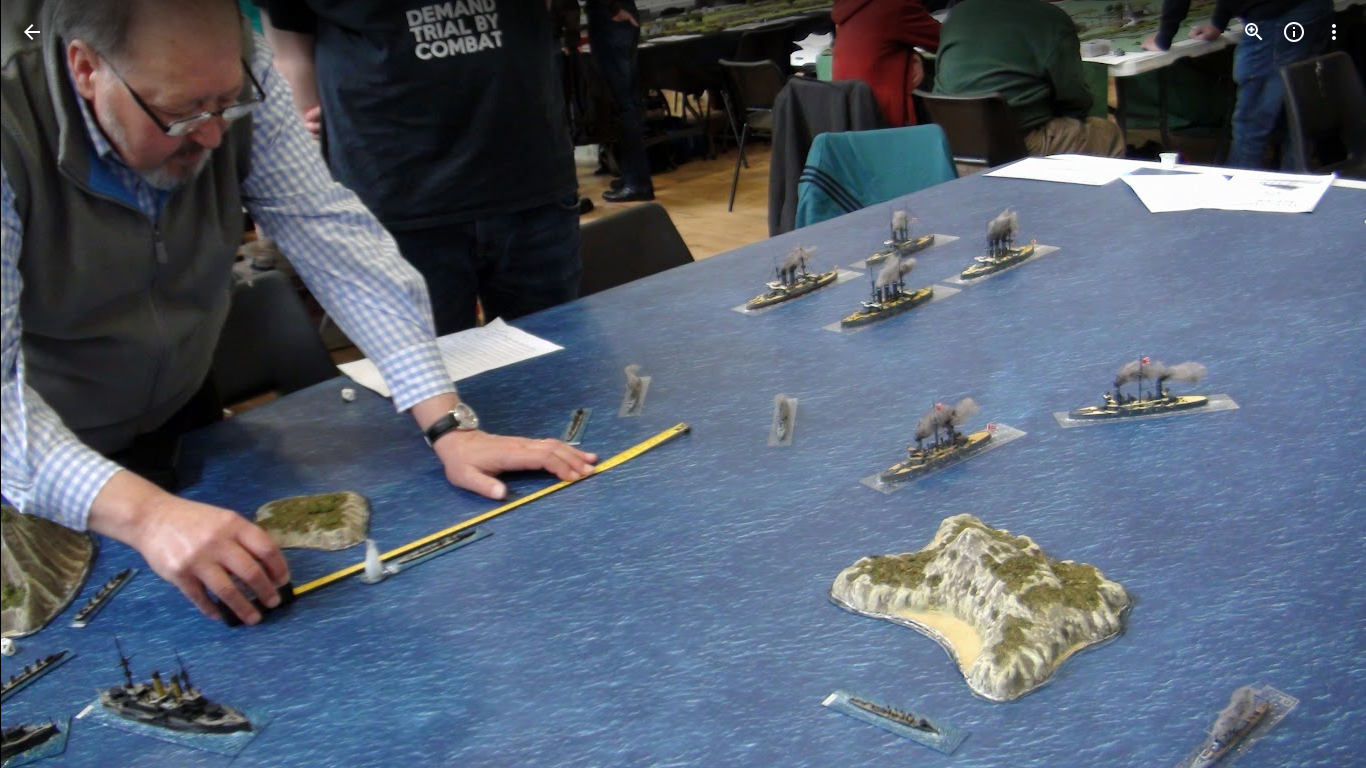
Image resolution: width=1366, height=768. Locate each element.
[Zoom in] (1254, 32)
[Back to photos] (32, 32)
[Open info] (1294, 32)
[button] (56, 384)
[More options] (1334, 32)
